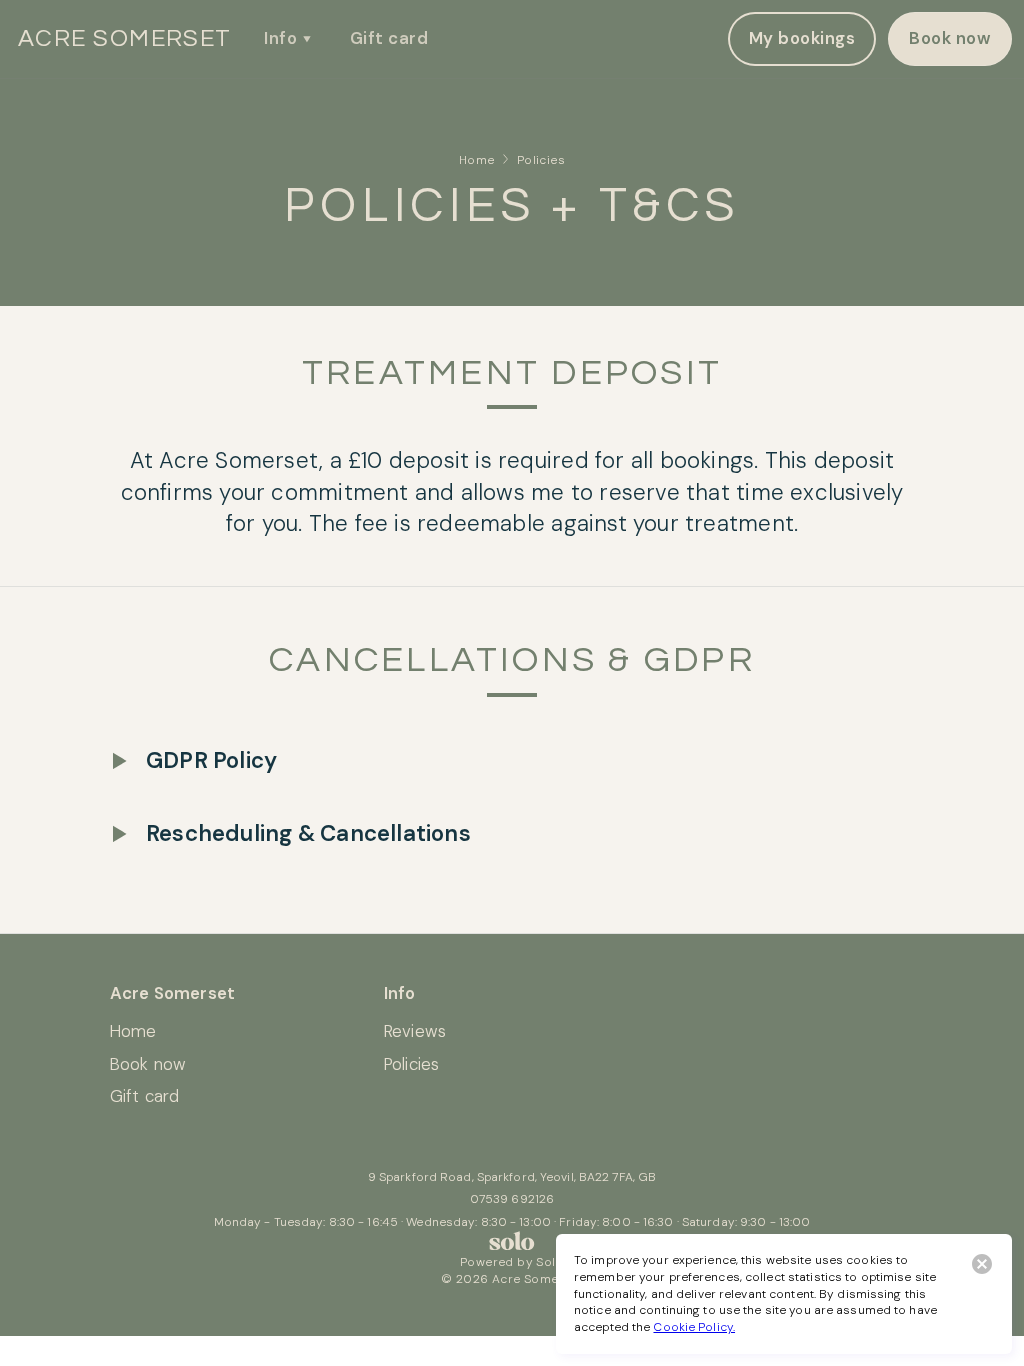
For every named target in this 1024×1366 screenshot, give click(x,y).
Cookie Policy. (694, 1327)
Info (280, 38)
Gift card (389, 38)
